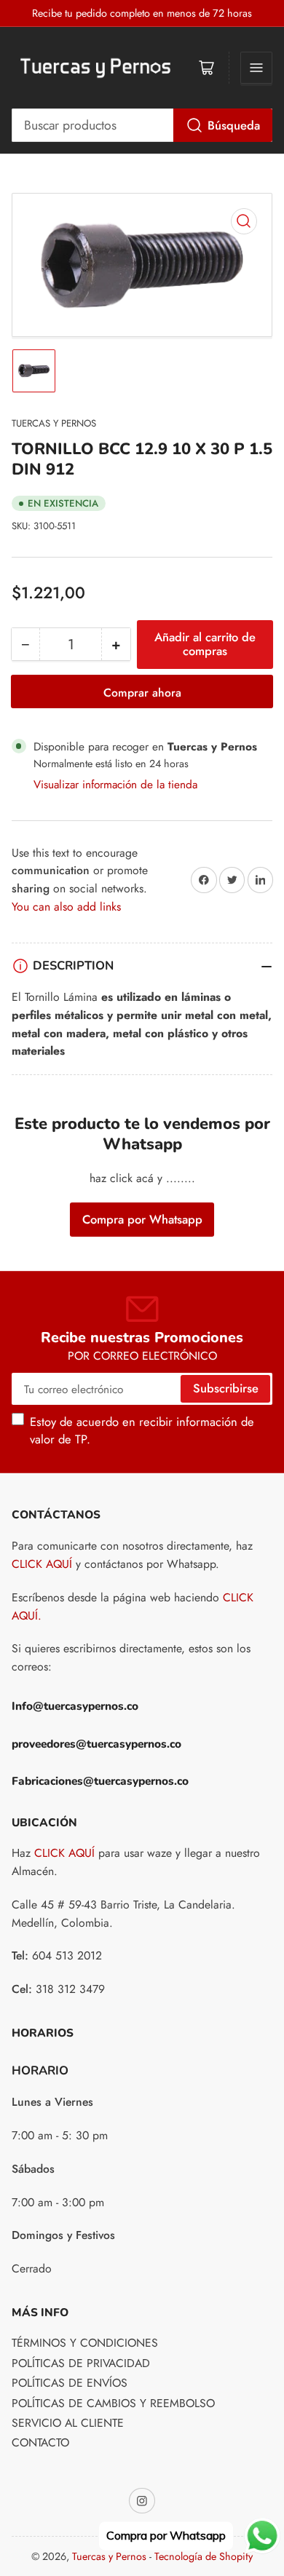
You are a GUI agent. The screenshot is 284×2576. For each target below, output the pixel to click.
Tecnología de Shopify (204, 2556)
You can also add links (66, 907)
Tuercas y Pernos (54, 423)
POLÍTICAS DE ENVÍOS (70, 2383)
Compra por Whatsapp (142, 1219)
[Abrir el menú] (256, 68)
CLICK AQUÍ (42, 1564)
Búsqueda (234, 125)
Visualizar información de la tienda (115, 784)
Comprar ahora (142, 693)
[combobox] (142, 125)
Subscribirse (226, 1388)
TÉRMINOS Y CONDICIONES (85, 2343)
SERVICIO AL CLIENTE (68, 2423)
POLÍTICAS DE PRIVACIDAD (81, 2363)
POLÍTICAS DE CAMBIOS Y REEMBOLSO (113, 2403)
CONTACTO (40, 2442)
